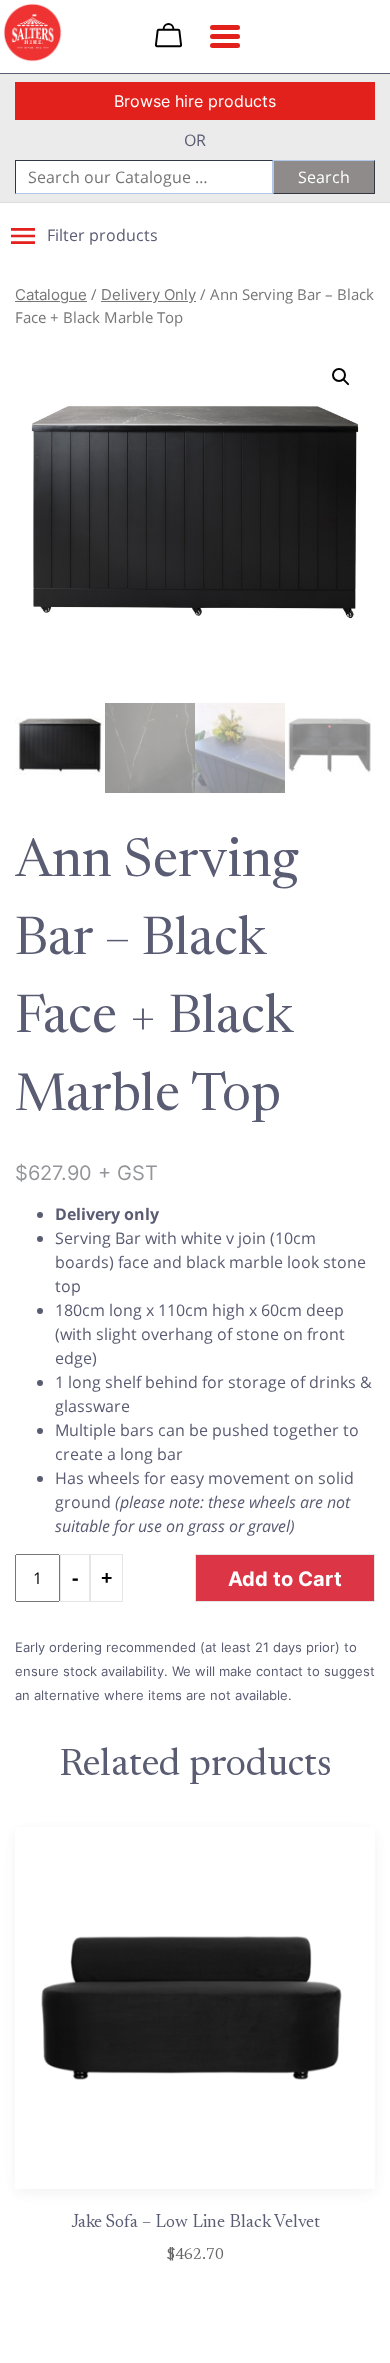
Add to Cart (285, 1578)
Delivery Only (148, 294)
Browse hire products (195, 101)
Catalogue (51, 294)
